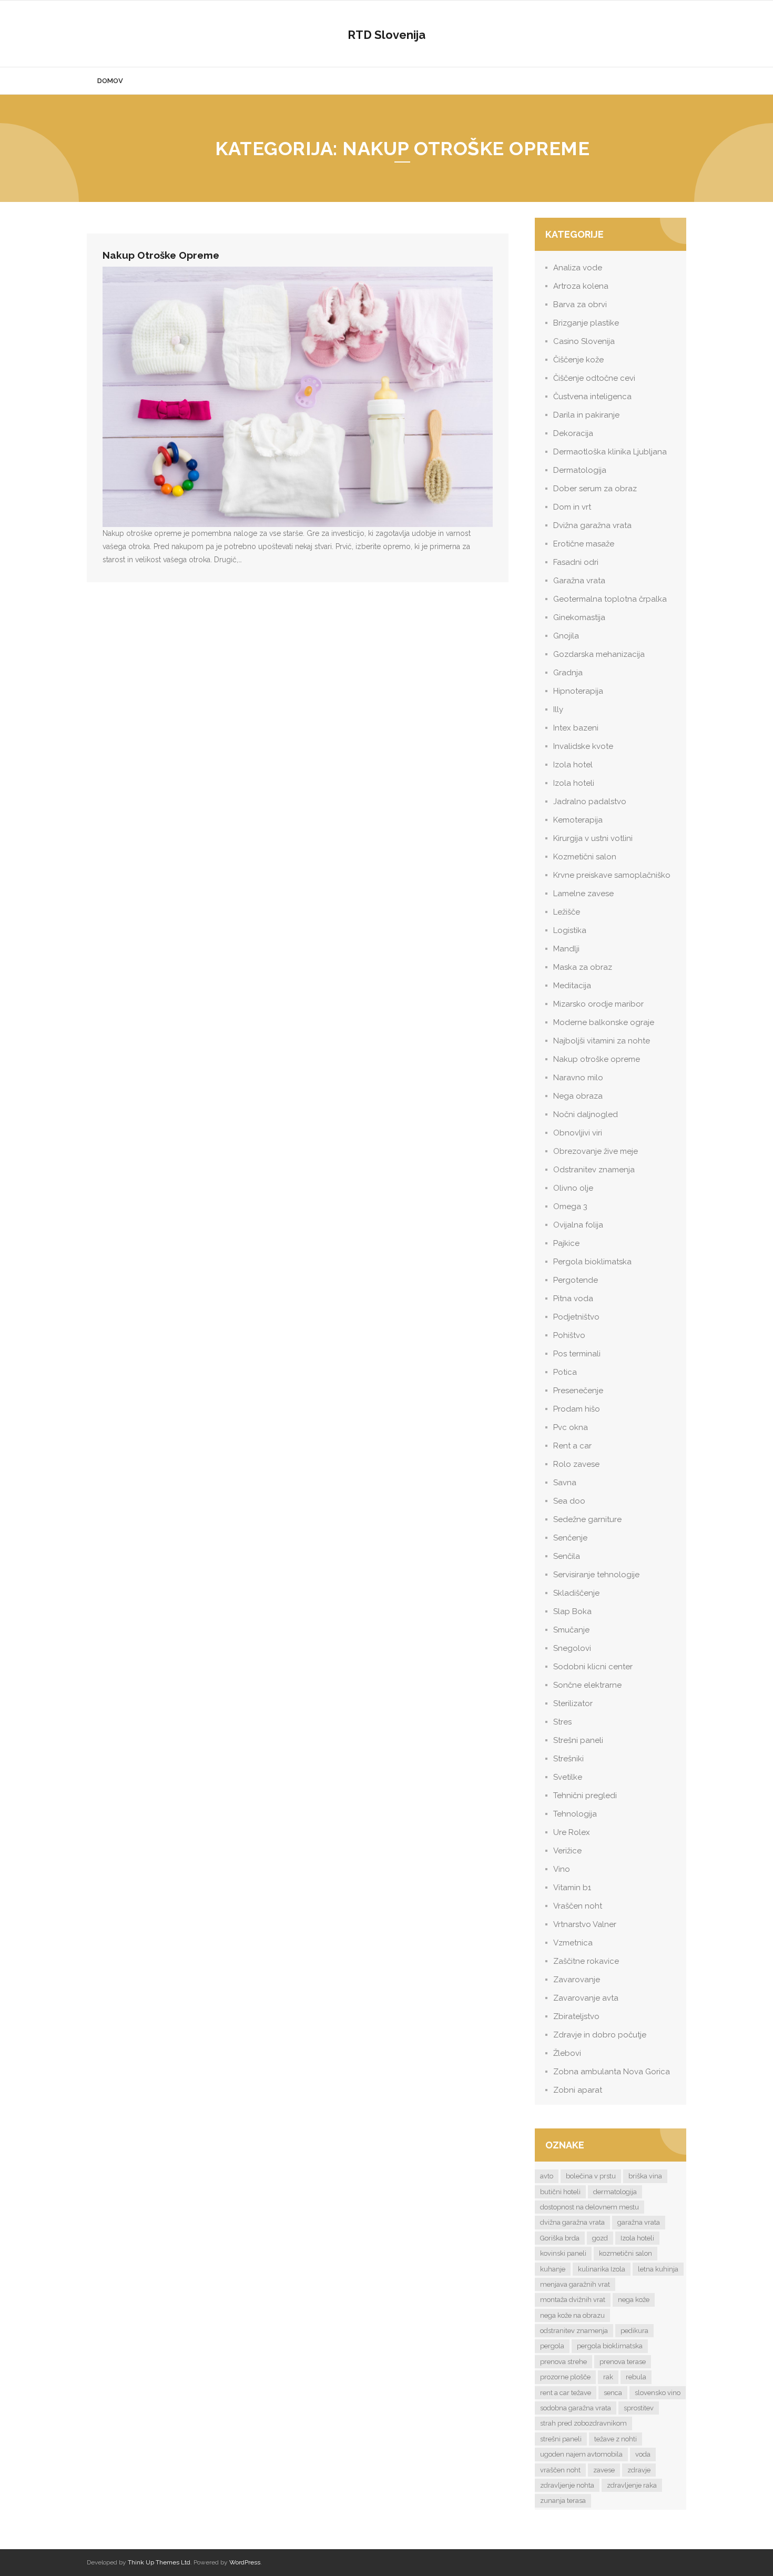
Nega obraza (578, 1096)
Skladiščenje (576, 1593)
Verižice (567, 1851)
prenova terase (623, 2362)
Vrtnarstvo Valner (585, 1924)
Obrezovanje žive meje (596, 1151)
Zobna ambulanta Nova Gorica (612, 2072)
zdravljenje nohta (567, 2485)
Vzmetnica (573, 1943)
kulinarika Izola (602, 2269)
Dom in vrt (572, 507)
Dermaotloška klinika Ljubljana (610, 452)
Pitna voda (573, 1299)
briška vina (645, 2176)
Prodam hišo (577, 1409)
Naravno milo (578, 1078)
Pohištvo (569, 1335)
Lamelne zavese (583, 894)
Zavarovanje (577, 1980)
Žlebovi (567, 2053)
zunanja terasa (563, 2501)
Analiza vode (578, 268)
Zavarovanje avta (586, 1998)
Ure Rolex (572, 1832)
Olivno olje (573, 1188)
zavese (604, 2470)
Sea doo (569, 1501)
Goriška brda (560, 2238)
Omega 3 (570, 1206)
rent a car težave (566, 2393)
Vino (562, 1869)
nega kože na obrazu (572, 2315)
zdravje (639, 2470)
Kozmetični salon (585, 857)
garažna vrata (639, 2222)
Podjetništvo (576, 1317)
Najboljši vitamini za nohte (602, 1041)
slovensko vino (658, 2393)
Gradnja (568, 673)
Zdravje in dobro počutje (600, 2035)
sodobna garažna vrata (576, 2408)
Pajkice (566, 1243)
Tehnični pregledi (585, 1796)
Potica (565, 1372)
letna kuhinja (658, 2269)
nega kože (634, 2300)
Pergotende (576, 1280)
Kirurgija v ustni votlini (593, 838)
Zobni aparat (578, 2090)
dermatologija (615, 2192)
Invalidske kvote (583, 746)
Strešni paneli (578, 1740)
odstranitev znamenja (574, 2331)
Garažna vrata (579, 581)
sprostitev (639, 2408)
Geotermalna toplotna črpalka (610, 599)
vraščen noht (560, 2470)
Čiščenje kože (578, 360)
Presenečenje (578, 1391)
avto (547, 2176)
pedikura (634, 2331)
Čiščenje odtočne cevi (594, 378)
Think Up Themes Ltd (159, 2562)
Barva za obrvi (580, 305)
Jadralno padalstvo (590, 802)
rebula (636, 2377)
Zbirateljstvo (576, 2016)
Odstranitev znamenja (594, 1170)
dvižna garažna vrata (572, 2222)
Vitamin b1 (572, 1888)
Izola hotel (573, 765)
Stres (562, 1722)
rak (608, 2377)
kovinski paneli (563, 2253)
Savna (565, 1483)
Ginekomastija (579, 617)
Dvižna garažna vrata (592, 525)
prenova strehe (563, 2362)
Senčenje (570, 1538)
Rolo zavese (576, 1464)
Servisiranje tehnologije (596, 1575)
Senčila (567, 1556)
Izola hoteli (574, 783)
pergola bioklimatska (610, 2346)
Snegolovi (572, 1648)
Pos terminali (577, 1354)
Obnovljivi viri (578, 1133)
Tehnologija (575, 1814)
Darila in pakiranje (586, 415)
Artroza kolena (581, 286)
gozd (600, 2238)
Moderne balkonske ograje (604, 1022)
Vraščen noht (578, 1906)
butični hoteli (560, 2192)
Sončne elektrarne (587, 1685)
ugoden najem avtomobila (581, 2454)
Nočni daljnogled (586, 1114)
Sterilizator (573, 1703)
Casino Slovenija (584, 341)
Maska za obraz (583, 967)
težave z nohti (616, 2439)
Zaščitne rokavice (586, 1961)
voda (643, 2454)
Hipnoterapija (578, 691)
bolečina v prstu (591, 2176)
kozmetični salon (625, 2253)
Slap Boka (572, 1611)
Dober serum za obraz (595, 489)
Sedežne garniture (587, 1519)
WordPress (245, 2562)
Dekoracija (573, 433)
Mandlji (566, 949)
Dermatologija (580, 470)
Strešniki (568, 1759)
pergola (552, 2346)
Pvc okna (571, 1427)
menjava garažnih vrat (575, 2284)
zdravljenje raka (632, 2485)
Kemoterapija (578, 820)
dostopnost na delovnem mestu (589, 2207)
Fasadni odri (576, 562)
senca (613, 2393)
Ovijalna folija (578, 1225)
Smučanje (571, 1630)
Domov (110, 81)
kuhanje (553, 2269)
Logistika (570, 930)
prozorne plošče (565, 2377)
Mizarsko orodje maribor (598, 1004)
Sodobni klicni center (593, 1667)
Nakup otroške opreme (161, 255)
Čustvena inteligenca (592, 397)
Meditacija (572, 986)
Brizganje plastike (586, 323)
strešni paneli (561, 2439)
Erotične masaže (584, 544)
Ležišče (567, 912)
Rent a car (572, 1446)
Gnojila (566, 636)
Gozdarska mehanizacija (599, 654)
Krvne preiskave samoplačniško (612, 875)
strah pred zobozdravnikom (583, 2423)
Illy (558, 709)
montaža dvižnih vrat (573, 2300)
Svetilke (568, 1777)
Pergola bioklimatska (592, 1262)
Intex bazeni (576, 728)
